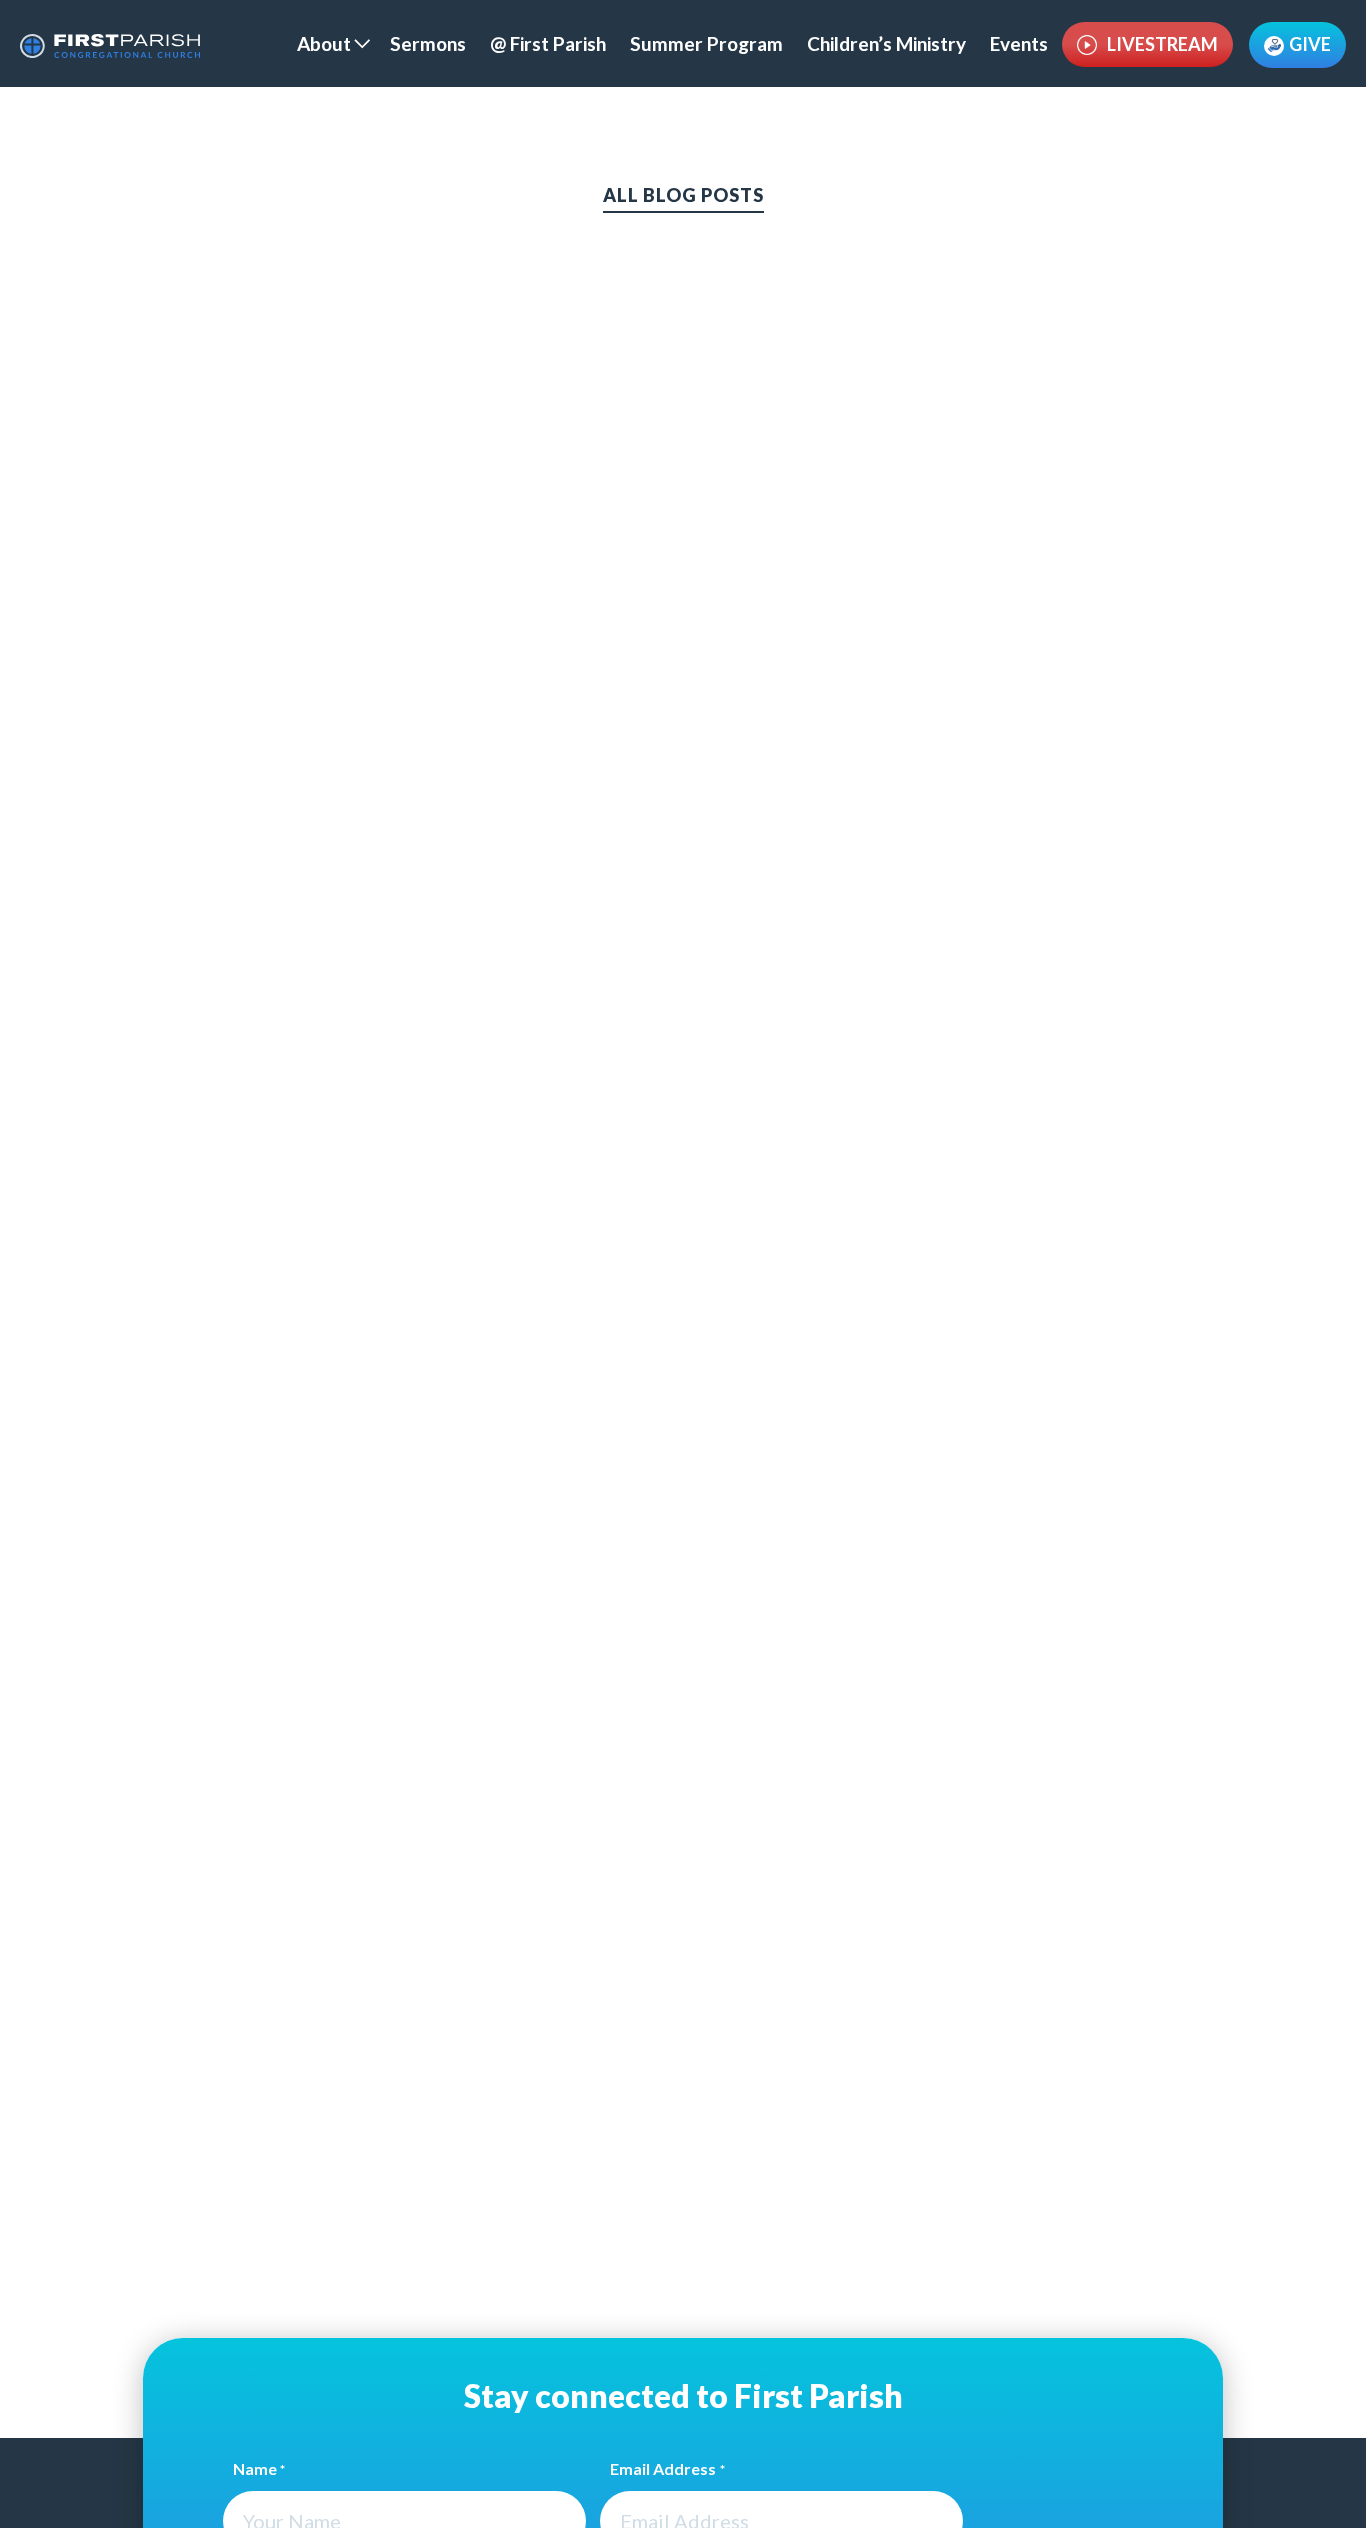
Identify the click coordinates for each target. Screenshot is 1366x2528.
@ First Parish (548, 43)
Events (1019, 43)
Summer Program (706, 43)
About (324, 43)
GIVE (1310, 44)
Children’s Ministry (886, 43)
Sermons (428, 43)
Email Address (667, 2468)
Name (259, 2468)
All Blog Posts (683, 195)
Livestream (1162, 44)
